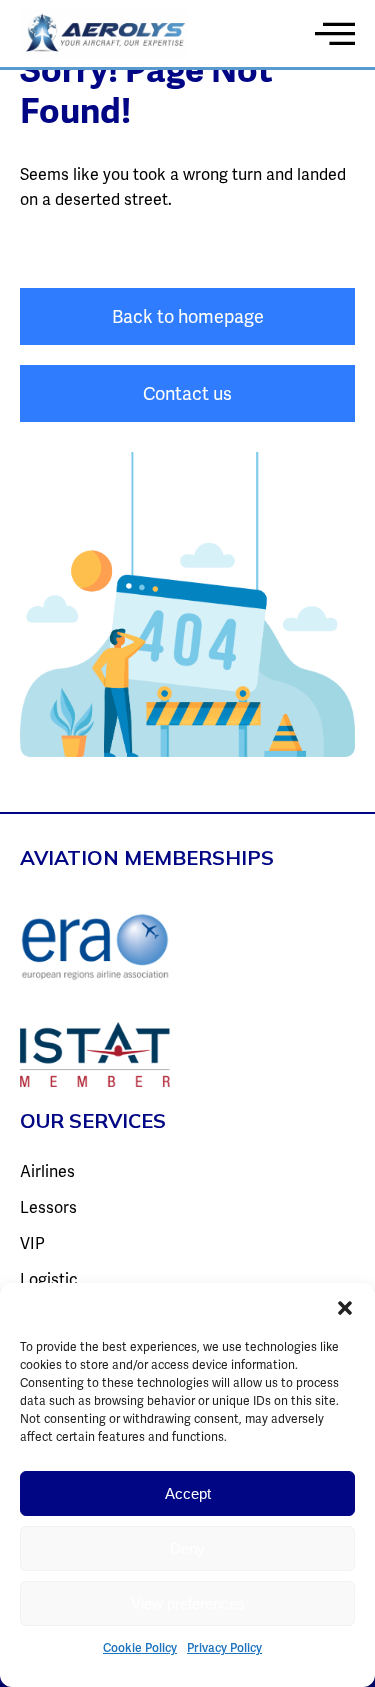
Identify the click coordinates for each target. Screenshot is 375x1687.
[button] (345, 1308)
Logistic (49, 1279)
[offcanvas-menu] (335, 33)
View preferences (188, 1603)
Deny (187, 1548)
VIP (32, 1243)
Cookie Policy (140, 1648)
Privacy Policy (224, 1648)
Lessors (48, 1207)
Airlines (47, 1171)
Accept (188, 1493)
